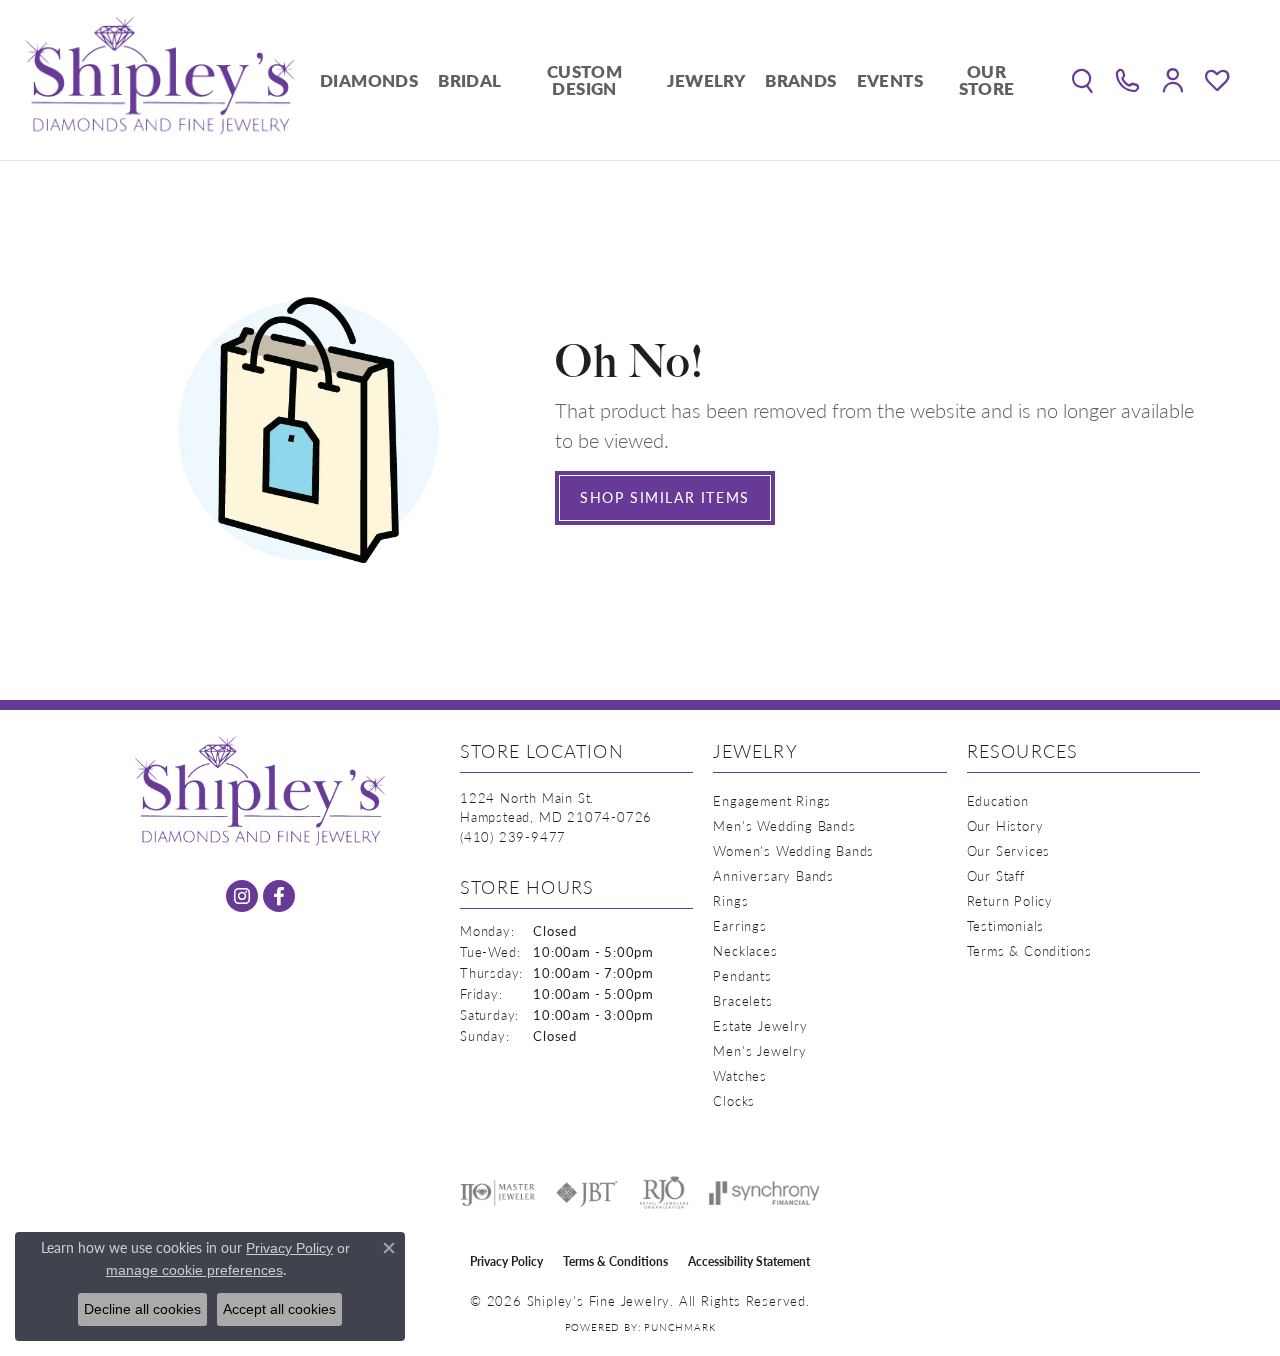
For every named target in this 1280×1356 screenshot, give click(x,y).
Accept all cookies (279, 1309)
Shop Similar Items (665, 497)
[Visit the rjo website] (664, 1193)
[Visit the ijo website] (497, 1193)
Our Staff (996, 875)
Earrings (739, 925)
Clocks (734, 1100)
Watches (740, 1075)
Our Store (987, 79)
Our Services (1009, 850)
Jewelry (706, 80)
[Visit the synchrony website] (764, 1193)
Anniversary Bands (773, 875)
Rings (730, 900)
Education (998, 800)
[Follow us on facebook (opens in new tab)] (279, 896)
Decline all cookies (142, 1309)
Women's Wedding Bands (793, 850)
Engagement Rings (772, 800)
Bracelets (742, 1000)
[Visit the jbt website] (587, 1193)
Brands (800, 80)
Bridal (469, 80)
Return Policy (1010, 900)
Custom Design (584, 79)
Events (890, 80)
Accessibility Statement (749, 1261)
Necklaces (745, 950)
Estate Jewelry (760, 1025)
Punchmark (679, 1327)
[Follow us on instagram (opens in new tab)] (242, 896)
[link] (1127, 80)
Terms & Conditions (1029, 950)
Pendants (742, 975)
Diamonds (369, 80)
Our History (1005, 825)
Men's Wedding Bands (784, 825)
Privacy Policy (506, 1261)
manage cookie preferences (194, 1270)
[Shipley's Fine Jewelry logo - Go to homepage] (160, 80)
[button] (1082, 80)
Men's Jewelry (759, 1050)
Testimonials (1006, 925)
